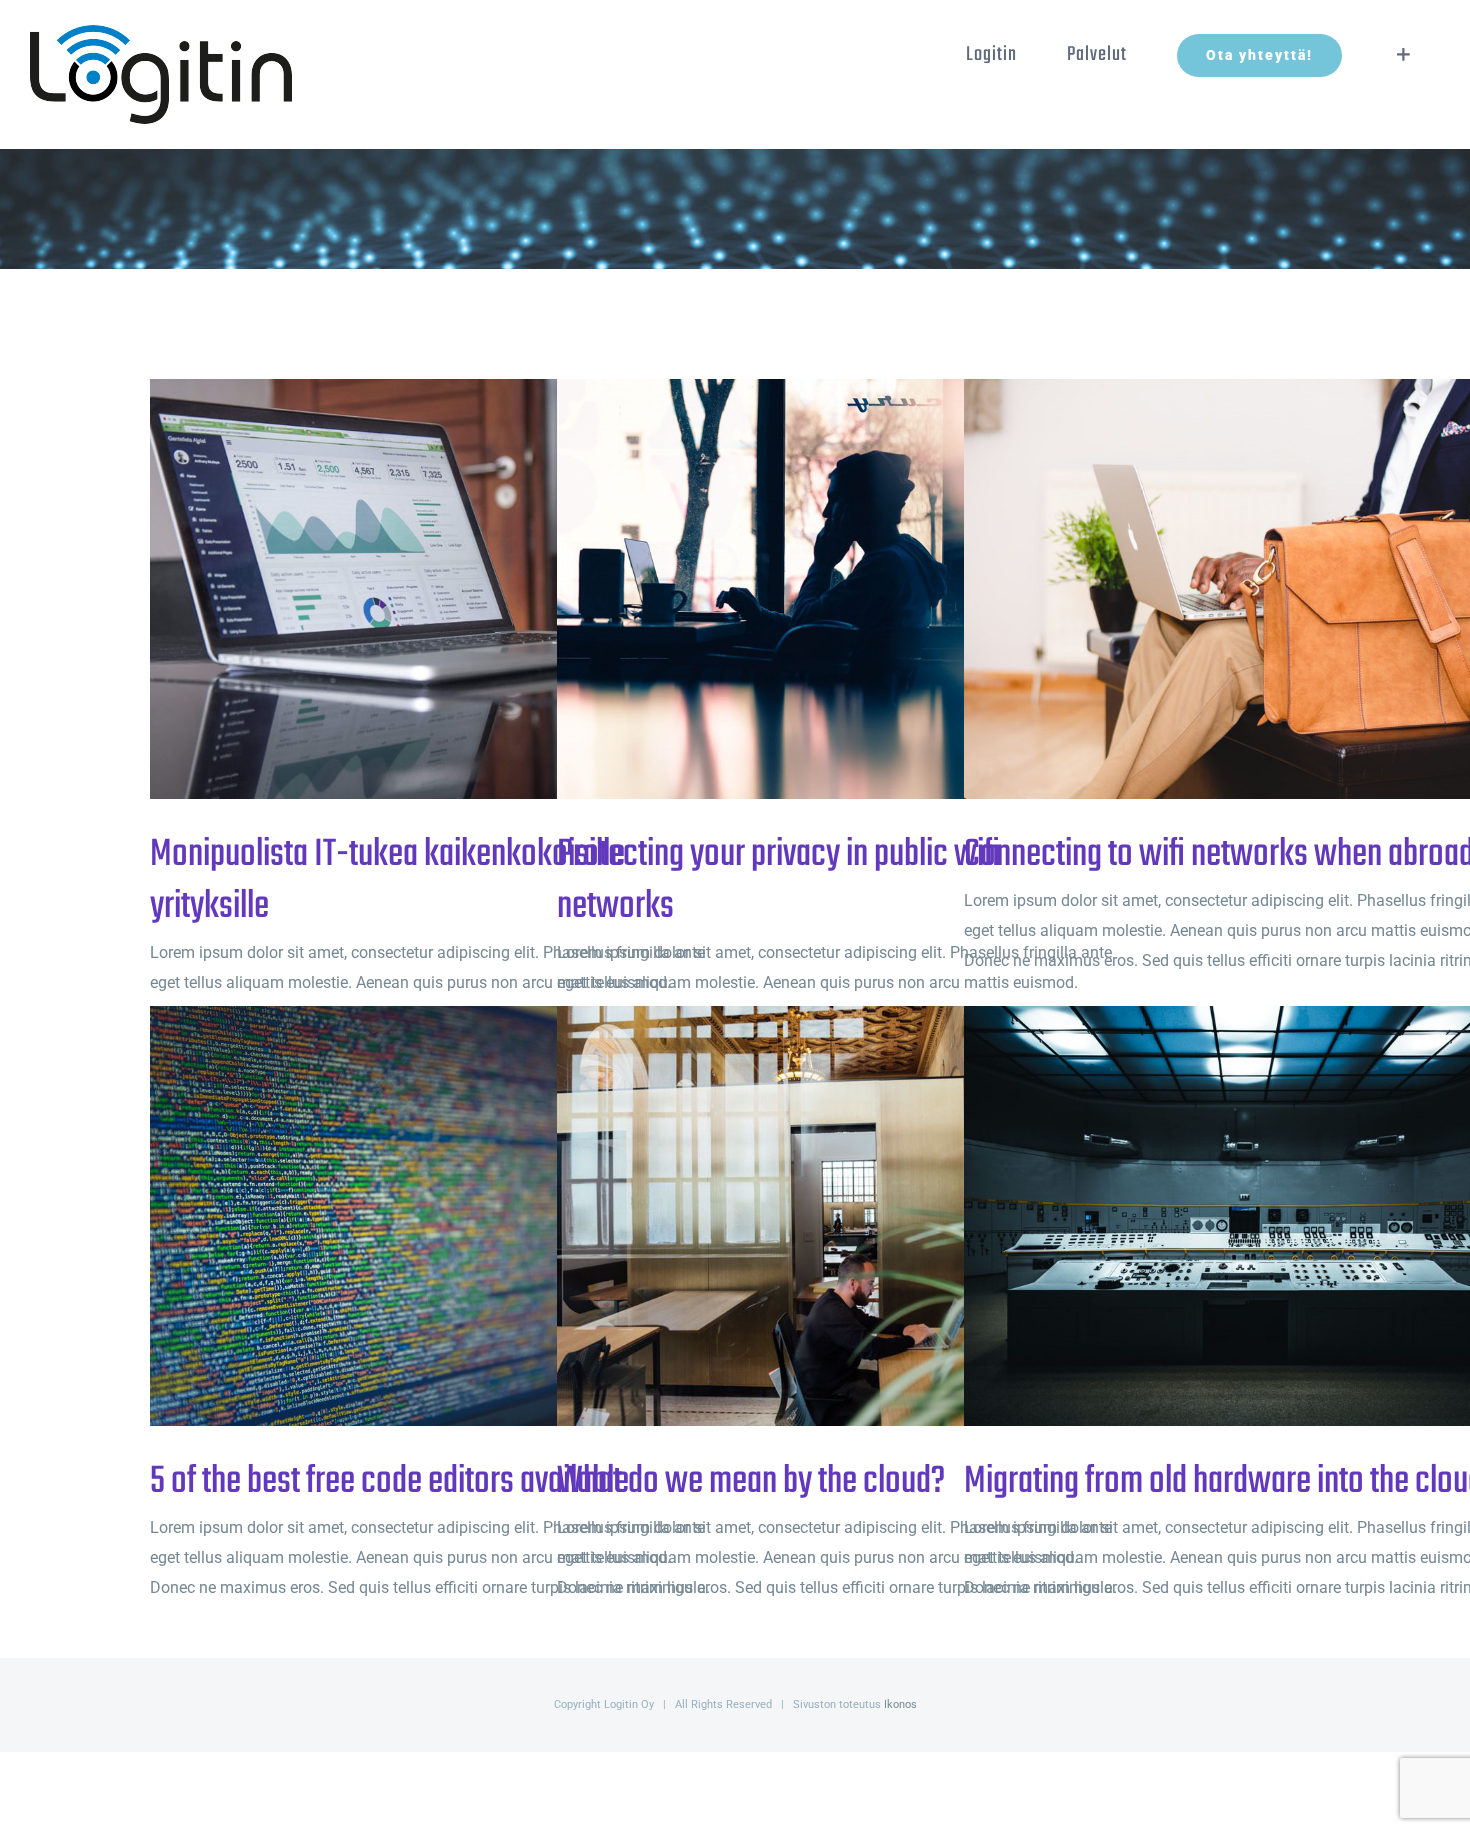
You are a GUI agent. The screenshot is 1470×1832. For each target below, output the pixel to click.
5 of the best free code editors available (397, 1216)
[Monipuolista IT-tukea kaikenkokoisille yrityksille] (430, 589)
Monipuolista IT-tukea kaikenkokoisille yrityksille (397, 589)
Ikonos (900, 1704)
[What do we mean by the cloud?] (837, 1216)
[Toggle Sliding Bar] (1403, 55)
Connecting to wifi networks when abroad (1211, 589)
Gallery (463, 589)
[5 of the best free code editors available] (430, 1216)
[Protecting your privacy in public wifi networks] (837, 589)
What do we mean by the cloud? (804, 1216)
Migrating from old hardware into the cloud (1211, 1216)
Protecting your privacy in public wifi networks (804, 589)
